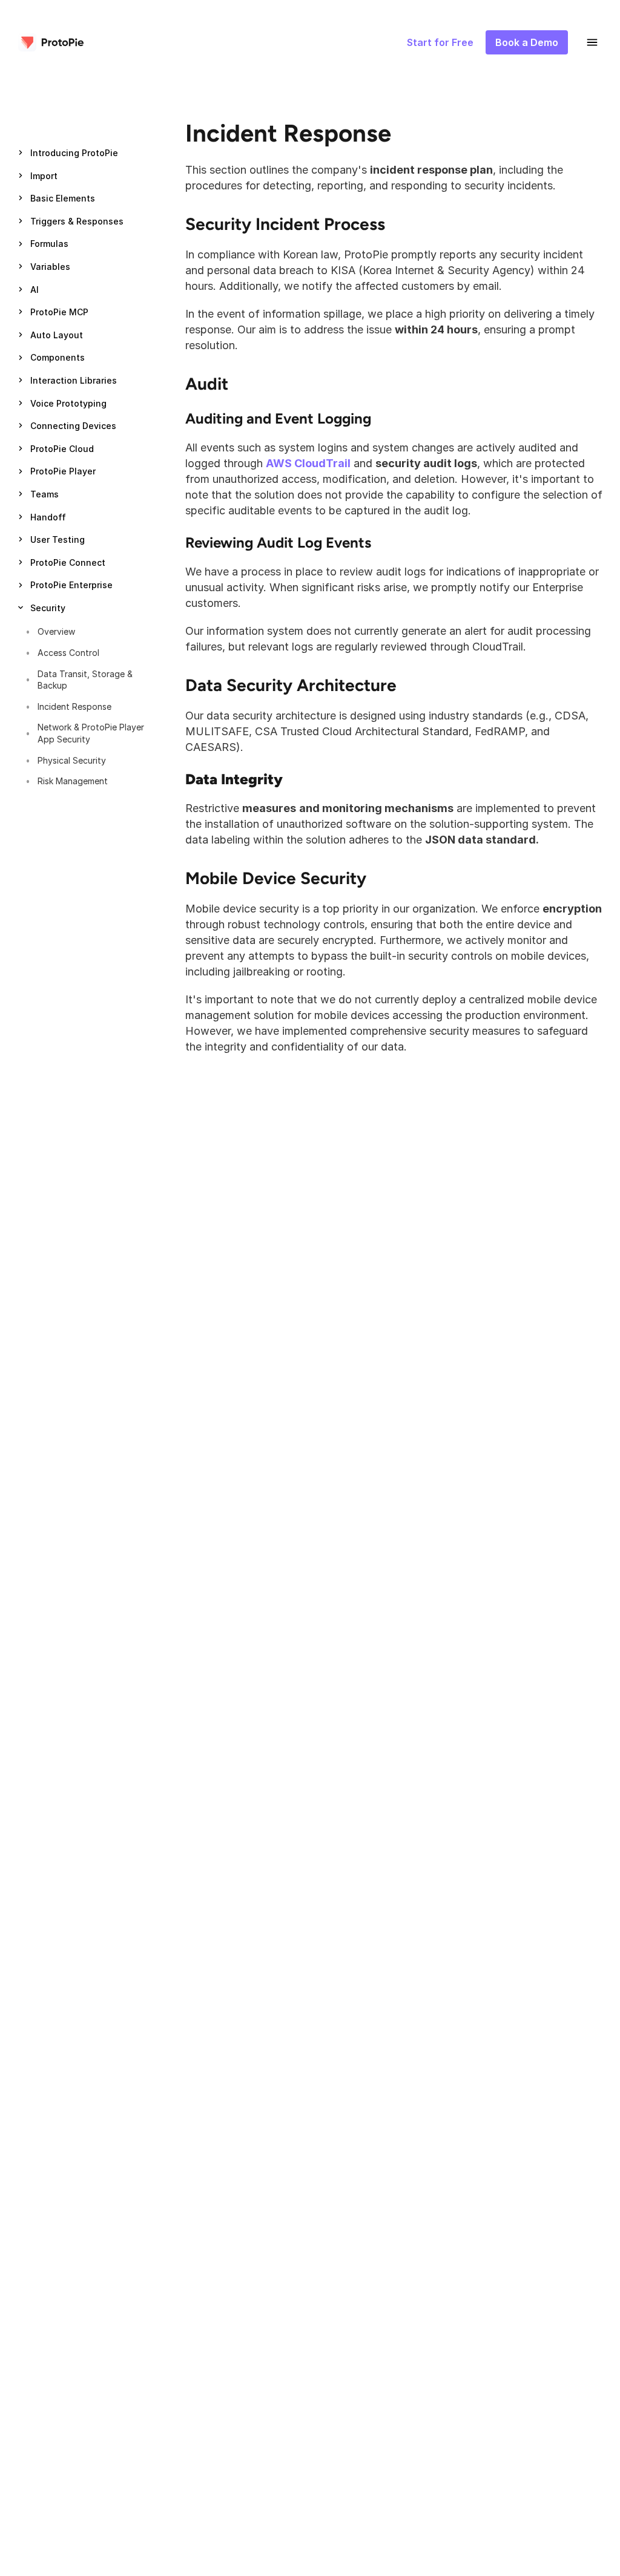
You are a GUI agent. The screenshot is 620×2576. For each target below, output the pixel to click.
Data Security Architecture (291, 685)
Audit (207, 384)
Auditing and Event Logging (278, 418)
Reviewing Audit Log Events (278, 542)
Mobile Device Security (276, 878)
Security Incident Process (285, 224)
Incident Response (288, 133)
